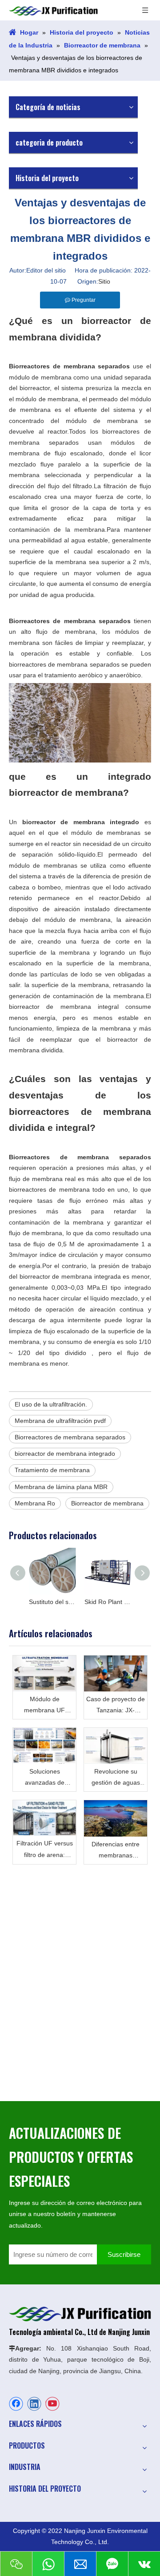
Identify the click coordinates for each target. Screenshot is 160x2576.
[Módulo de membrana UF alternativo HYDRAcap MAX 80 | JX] (44, 1673)
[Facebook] (16, 2404)
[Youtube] (52, 2404)
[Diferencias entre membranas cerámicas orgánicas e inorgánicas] (116, 1818)
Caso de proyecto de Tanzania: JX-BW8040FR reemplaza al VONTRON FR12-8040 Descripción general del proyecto (116, 1706)
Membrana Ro (35, 1503)
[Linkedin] (34, 2404)
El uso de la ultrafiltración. (51, 1404)
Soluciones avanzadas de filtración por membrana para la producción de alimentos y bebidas (44, 1778)
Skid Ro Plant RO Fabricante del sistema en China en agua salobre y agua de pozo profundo (108, 1602)
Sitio (104, 281)
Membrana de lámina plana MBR (61, 1487)
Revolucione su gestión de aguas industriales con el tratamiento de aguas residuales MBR (116, 1778)
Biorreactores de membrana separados (70, 1437)
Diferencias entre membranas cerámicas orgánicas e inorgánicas (116, 1851)
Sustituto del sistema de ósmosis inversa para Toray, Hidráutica (52, 1602)
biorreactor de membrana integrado (65, 1454)
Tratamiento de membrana (52, 1470)
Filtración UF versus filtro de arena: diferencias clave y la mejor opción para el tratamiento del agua (44, 1850)
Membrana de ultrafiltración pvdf (60, 1421)
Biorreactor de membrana (107, 1503)
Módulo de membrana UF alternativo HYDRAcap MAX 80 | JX (45, 1706)
